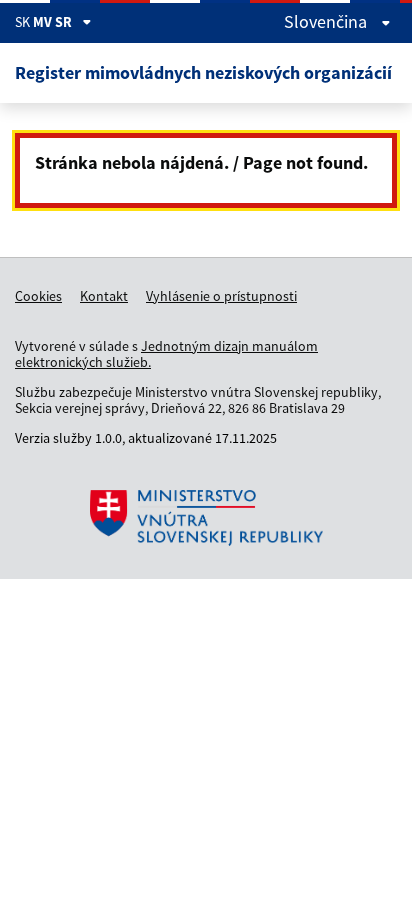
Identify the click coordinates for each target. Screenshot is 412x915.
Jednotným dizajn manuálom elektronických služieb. (166, 354)
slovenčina (327, 22)
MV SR (52, 22)
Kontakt (104, 296)
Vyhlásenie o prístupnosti (221, 296)
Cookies (38, 296)
